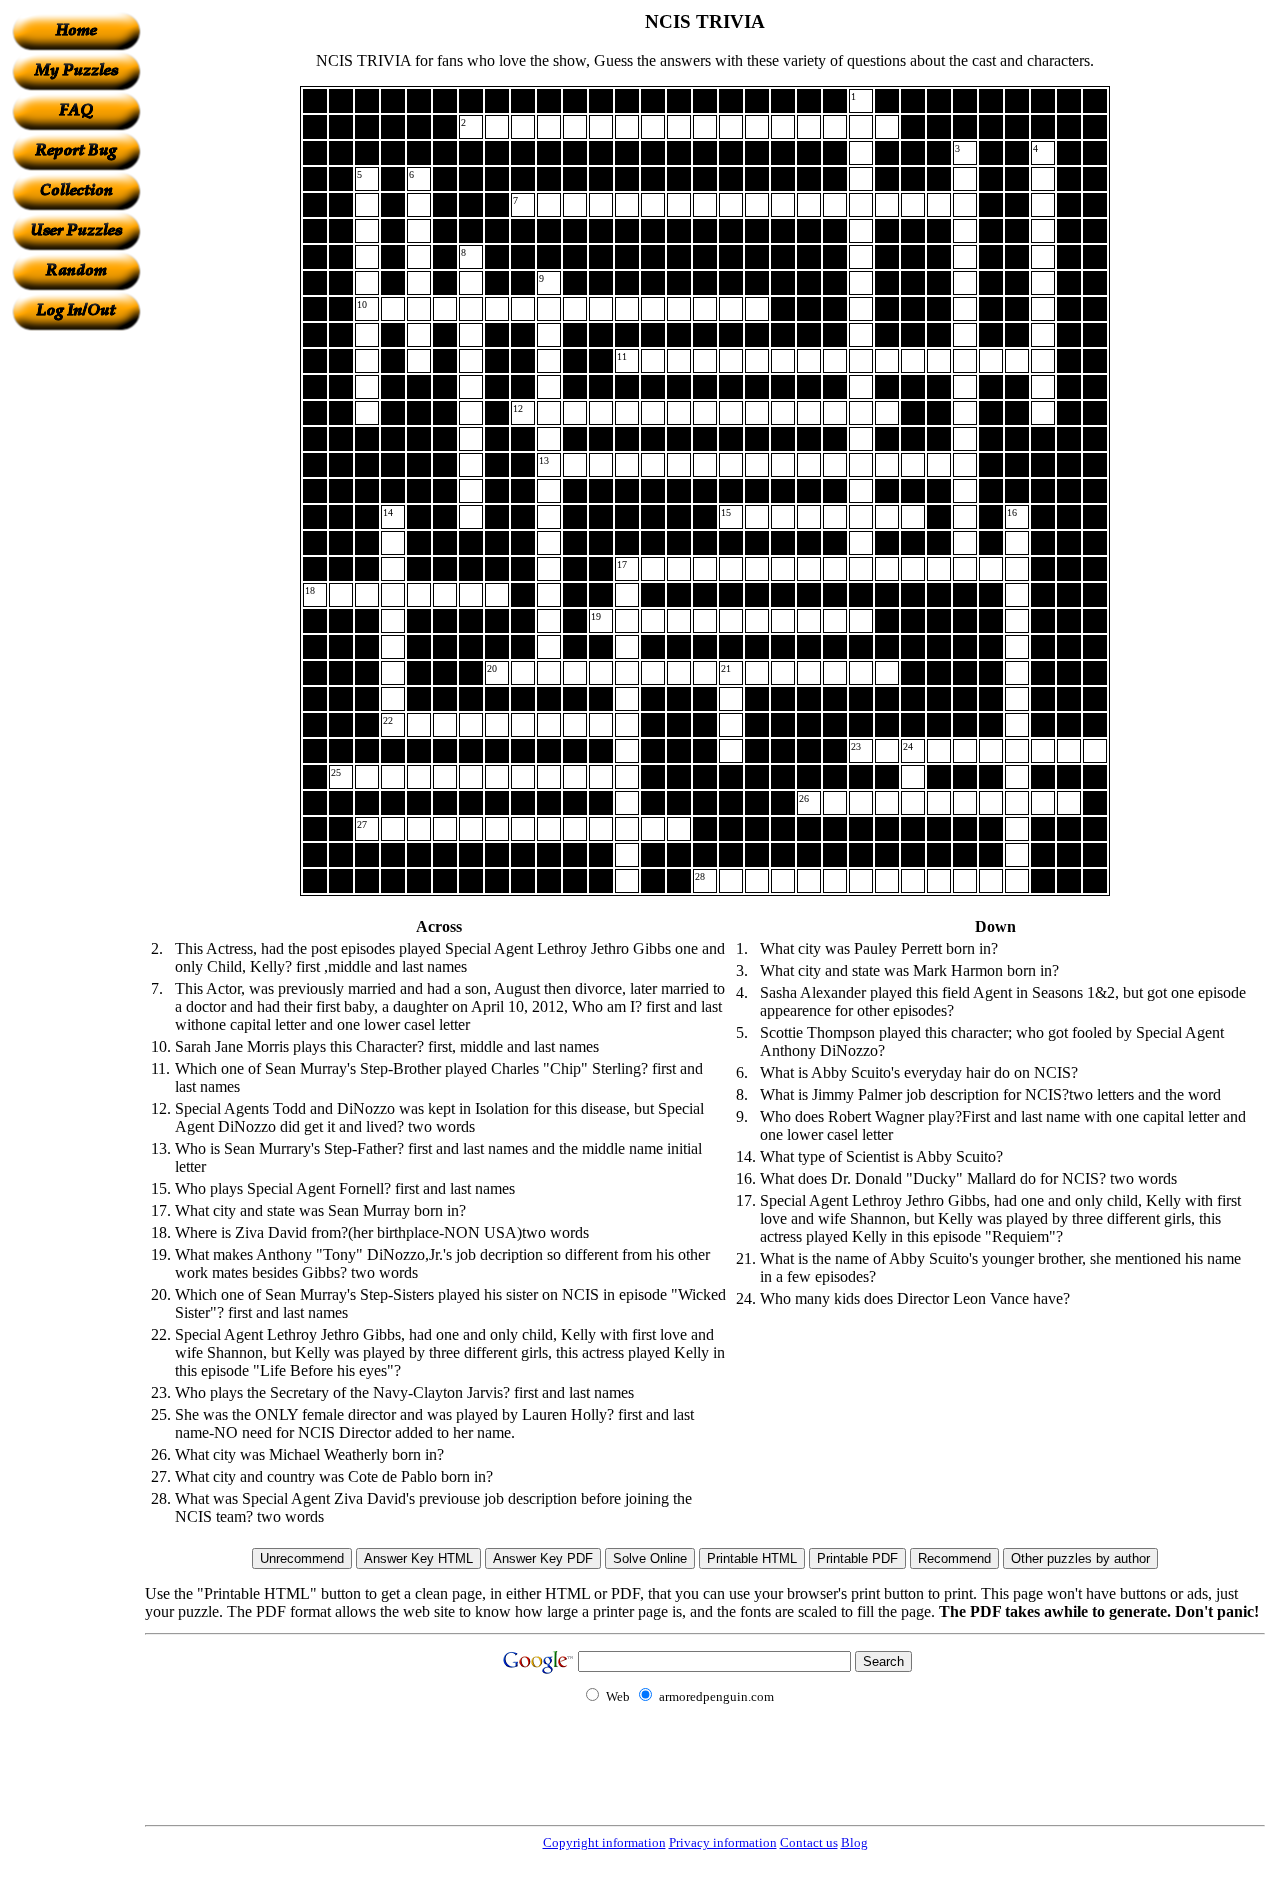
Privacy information (723, 1842)
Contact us (809, 1842)
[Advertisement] (76, 631)
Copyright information (604, 1842)
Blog (854, 1842)
